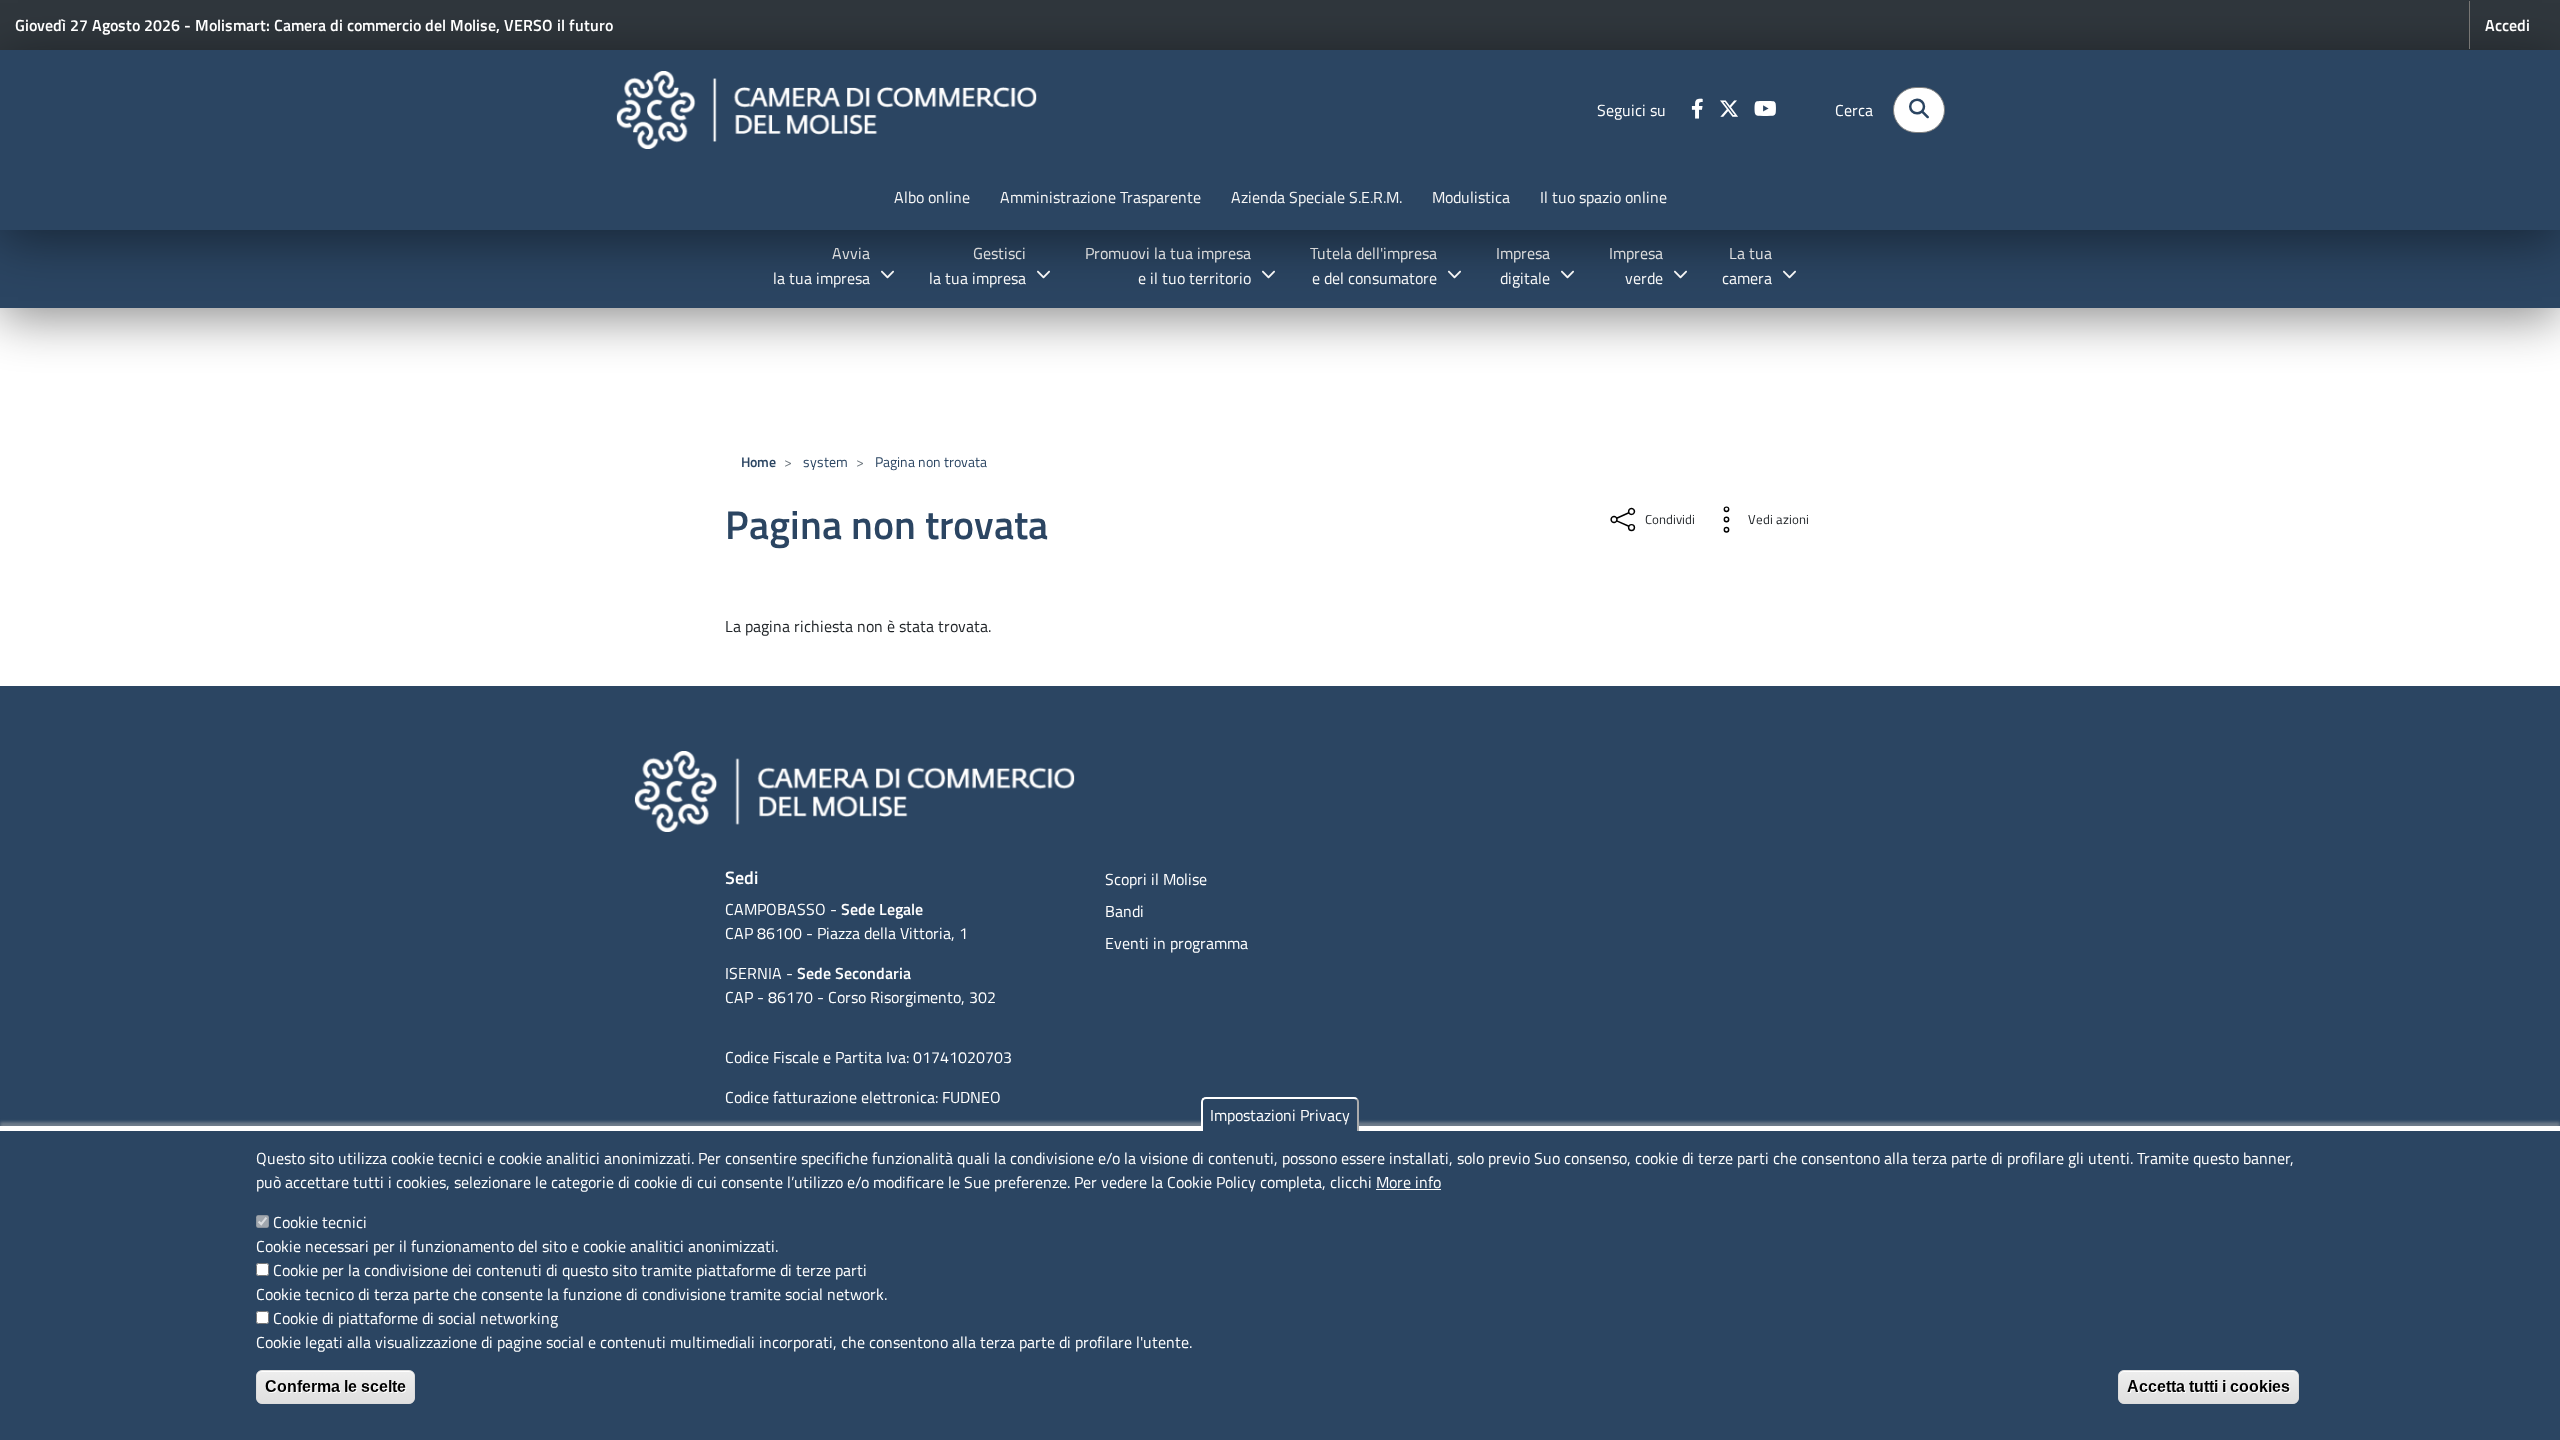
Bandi (1124, 911)
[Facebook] (1700, 110)
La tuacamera (1747, 265)
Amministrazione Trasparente (1100, 197)
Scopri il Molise (1156, 879)
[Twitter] (1731, 110)
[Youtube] (1768, 110)
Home (758, 461)
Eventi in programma (1176, 943)
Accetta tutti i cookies (2208, 1386)
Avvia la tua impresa (821, 265)
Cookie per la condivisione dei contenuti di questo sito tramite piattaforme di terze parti (570, 1270)
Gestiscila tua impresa (977, 265)
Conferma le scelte (335, 1386)
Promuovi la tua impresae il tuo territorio (1168, 265)
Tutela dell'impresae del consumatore (1373, 265)
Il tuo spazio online (1603, 197)
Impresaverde (1636, 265)
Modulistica (1471, 197)
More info (1408, 1182)
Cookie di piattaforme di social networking (415, 1318)
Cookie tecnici (320, 1222)
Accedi (2507, 25)
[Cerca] (1919, 110)
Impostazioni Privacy (1280, 1115)
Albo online (932, 197)
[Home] (826, 110)
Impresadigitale (1523, 265)
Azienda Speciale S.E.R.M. (1316, 197)
